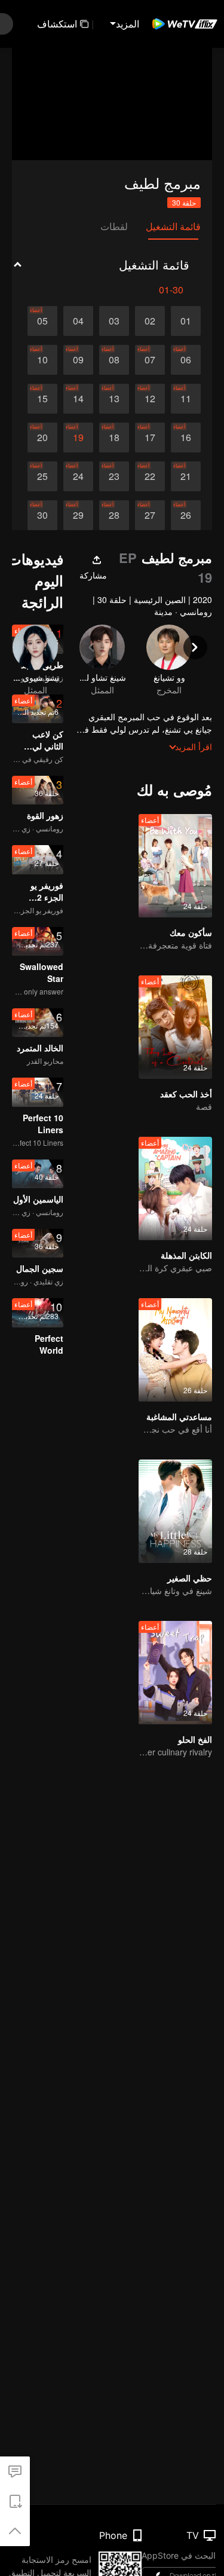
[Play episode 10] (42, 360)
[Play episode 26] (186, 515)
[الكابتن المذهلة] (175, 1188)
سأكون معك (191, 932)
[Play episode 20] (42, 438)
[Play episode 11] (186, 399)
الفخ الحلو (195, 1739)
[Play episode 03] (114, 321)
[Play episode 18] (114, 438)
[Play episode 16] (186, 438)
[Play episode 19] (78, 438)
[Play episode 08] (114, 360)
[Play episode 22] (150, 476)
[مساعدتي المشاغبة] (175, 1350)
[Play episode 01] (186, 321)
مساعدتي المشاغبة (179, 1417)
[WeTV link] (185, 24)
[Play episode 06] (186, 360)
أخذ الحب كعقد (186, 1094)
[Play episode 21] (186, 476)
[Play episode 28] (114, 515)
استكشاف (57, 24)
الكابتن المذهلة (186, 1255)
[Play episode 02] (150, 321)
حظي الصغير (190, 1578)
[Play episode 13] (114, 399)
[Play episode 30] (42, 515)
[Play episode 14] (78, 399)
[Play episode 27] (150, 515)
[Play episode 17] (150, 438)
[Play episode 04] (78, 321)
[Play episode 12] (150, 399)
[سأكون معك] (175, 866)
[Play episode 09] (78, 360)
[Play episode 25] (42, 476)
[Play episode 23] (114, 476)
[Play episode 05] (42, 321)
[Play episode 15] (42, 399)
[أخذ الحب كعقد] (175, 1027)
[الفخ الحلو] (175, 1673)
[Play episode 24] (78, 476)
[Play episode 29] (78, 515)
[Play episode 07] (150, 360)
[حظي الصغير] (175, 1511)
